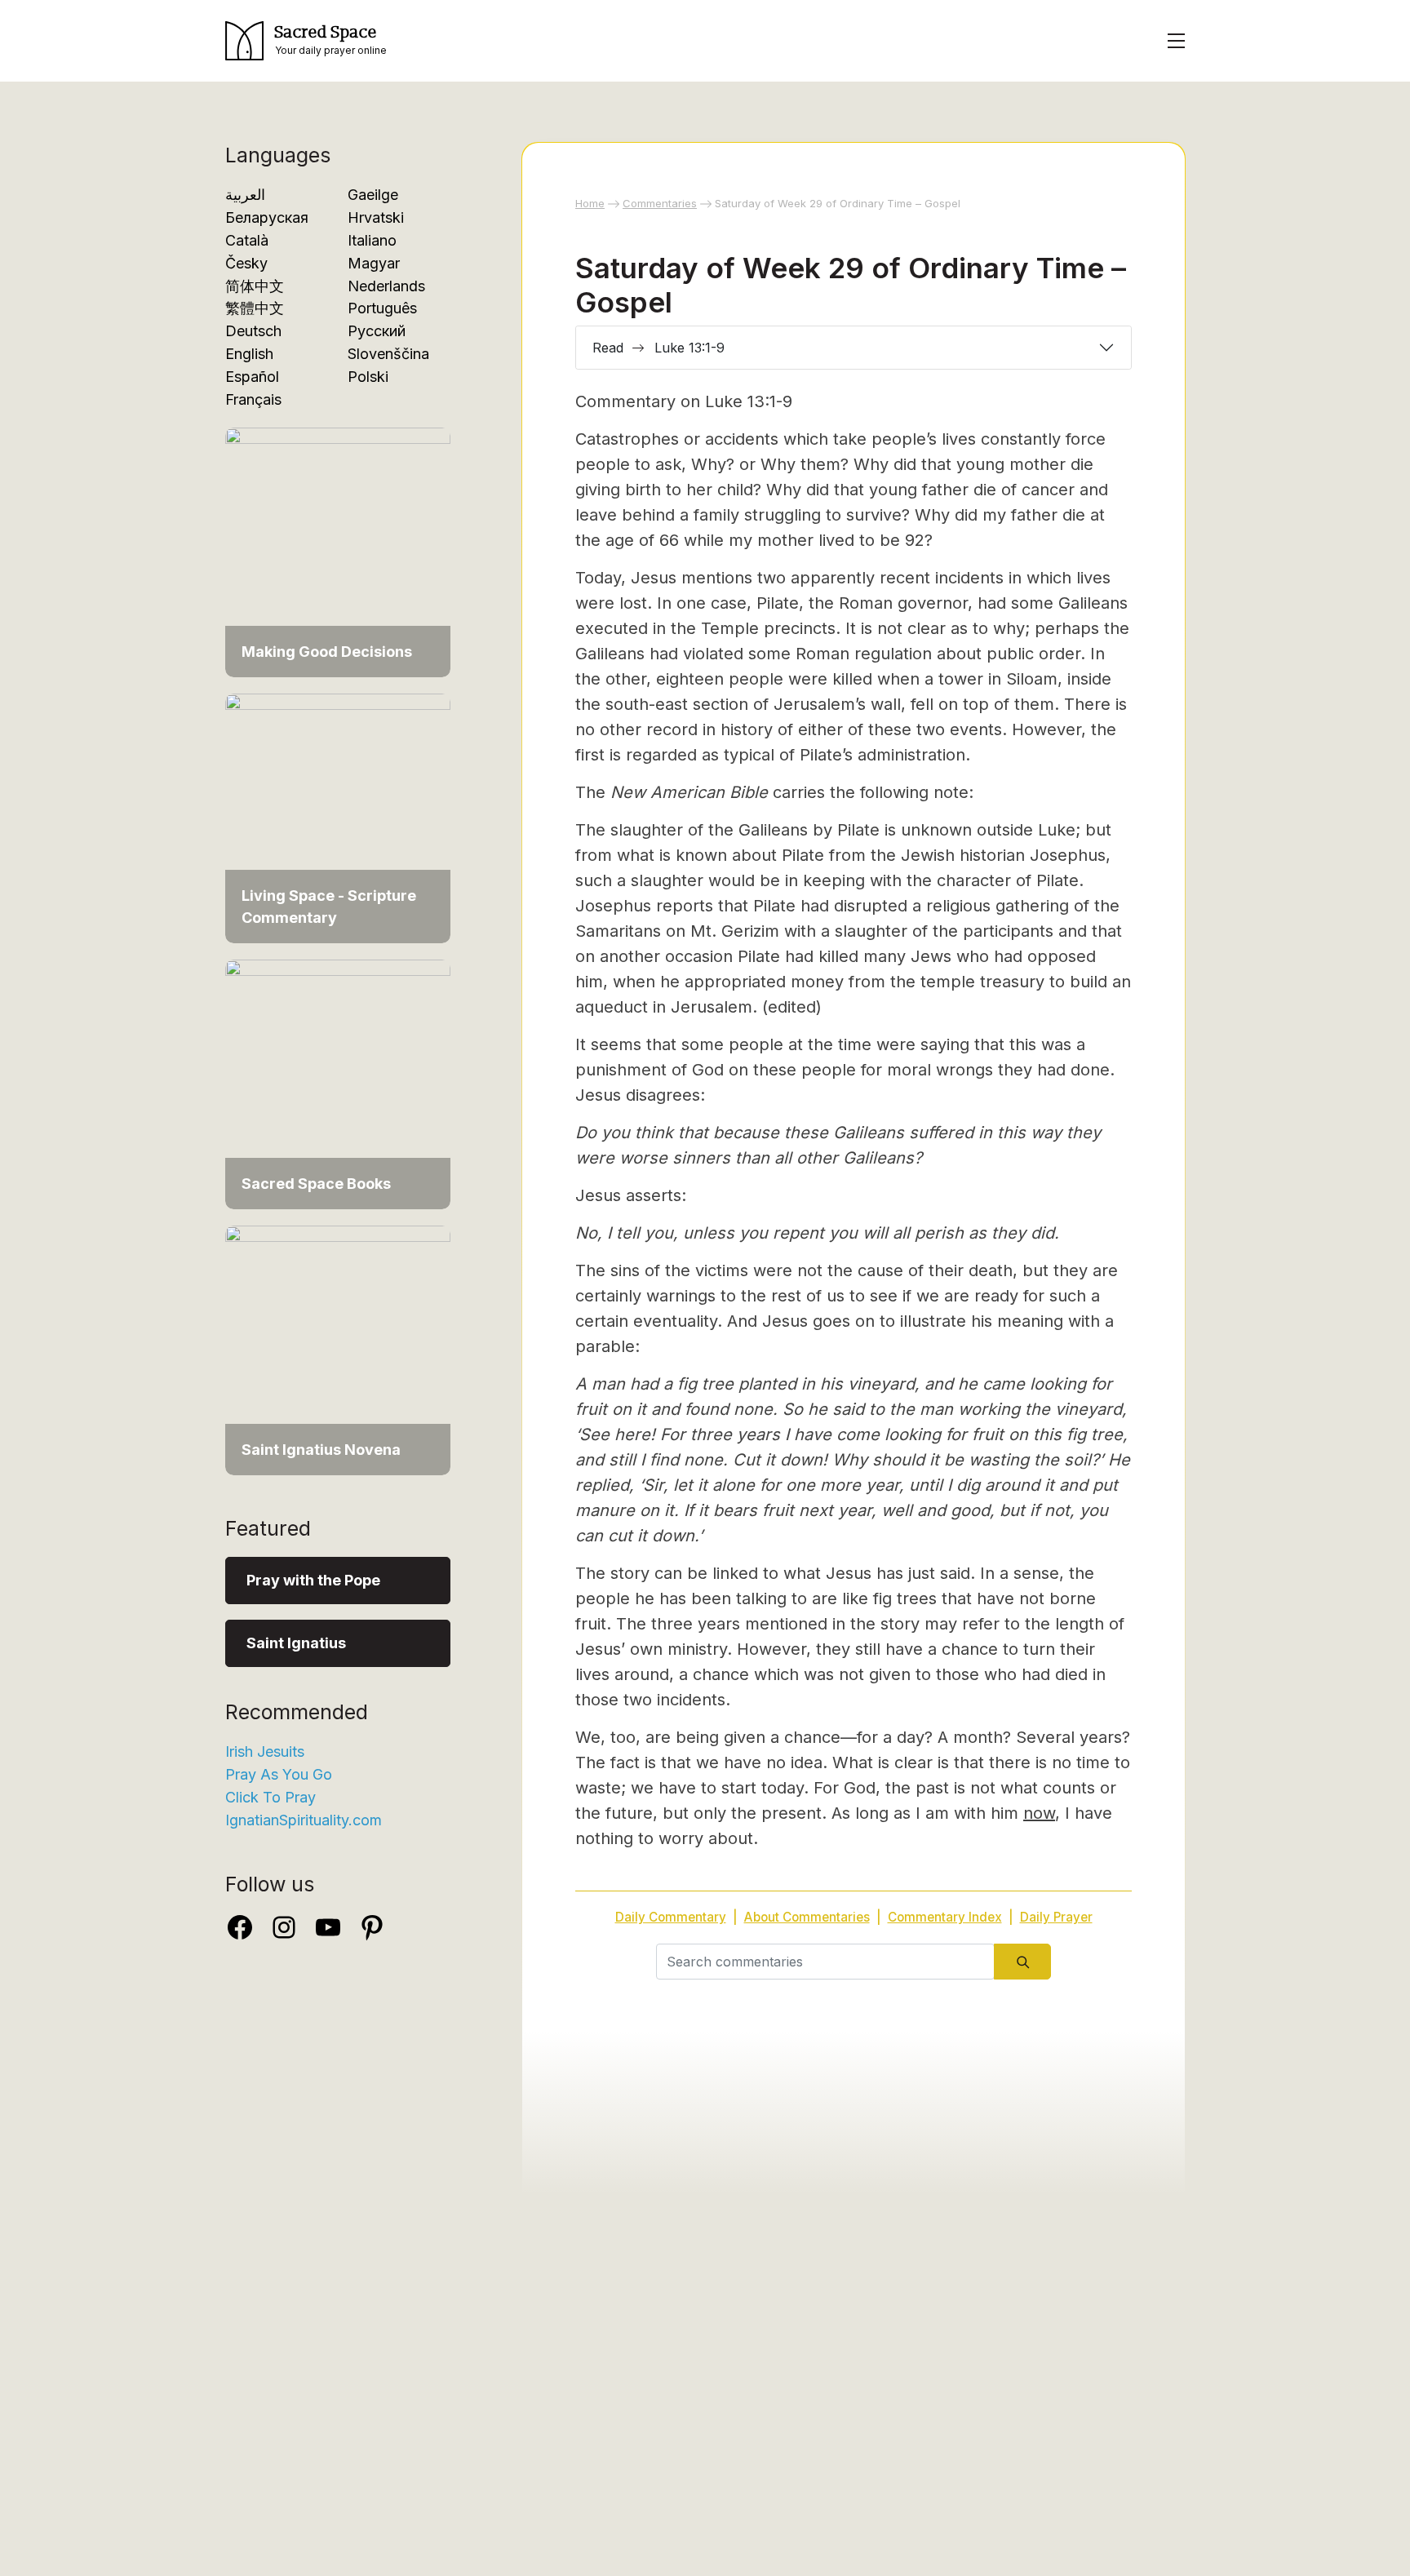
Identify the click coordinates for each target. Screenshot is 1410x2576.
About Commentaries (807, 1917)
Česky (246, 263)
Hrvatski (376, 217)
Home (590, 203)
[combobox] (825, 1962)
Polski (368, 377)
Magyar (374, 263)
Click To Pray (270, 1797)
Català (247, 240)
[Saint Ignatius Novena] (338, 1349)
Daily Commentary (671, 1917)
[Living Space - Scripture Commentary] (338, 817)
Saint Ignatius (296, 1643)
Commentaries (660, 203)
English (249, 354)
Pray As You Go (279, 1774)
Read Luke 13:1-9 (658, 348)
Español (252, 377)
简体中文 (255, 286)
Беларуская (267, 217)
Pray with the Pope (313, 1580)
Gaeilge (373, 195)
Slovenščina (388, 354)
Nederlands (386, 286)
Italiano (372, 240)
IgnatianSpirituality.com (304, 1820)
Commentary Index (945, 1917)
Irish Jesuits (265, 1751)
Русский (377, 331)
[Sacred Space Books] (338, 1083)
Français (253, 399)
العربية (245, 195)
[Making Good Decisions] (338, 551)
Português (382, 308)
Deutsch (253, 331)
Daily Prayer (1056, 1917)
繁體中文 (255, 308)
